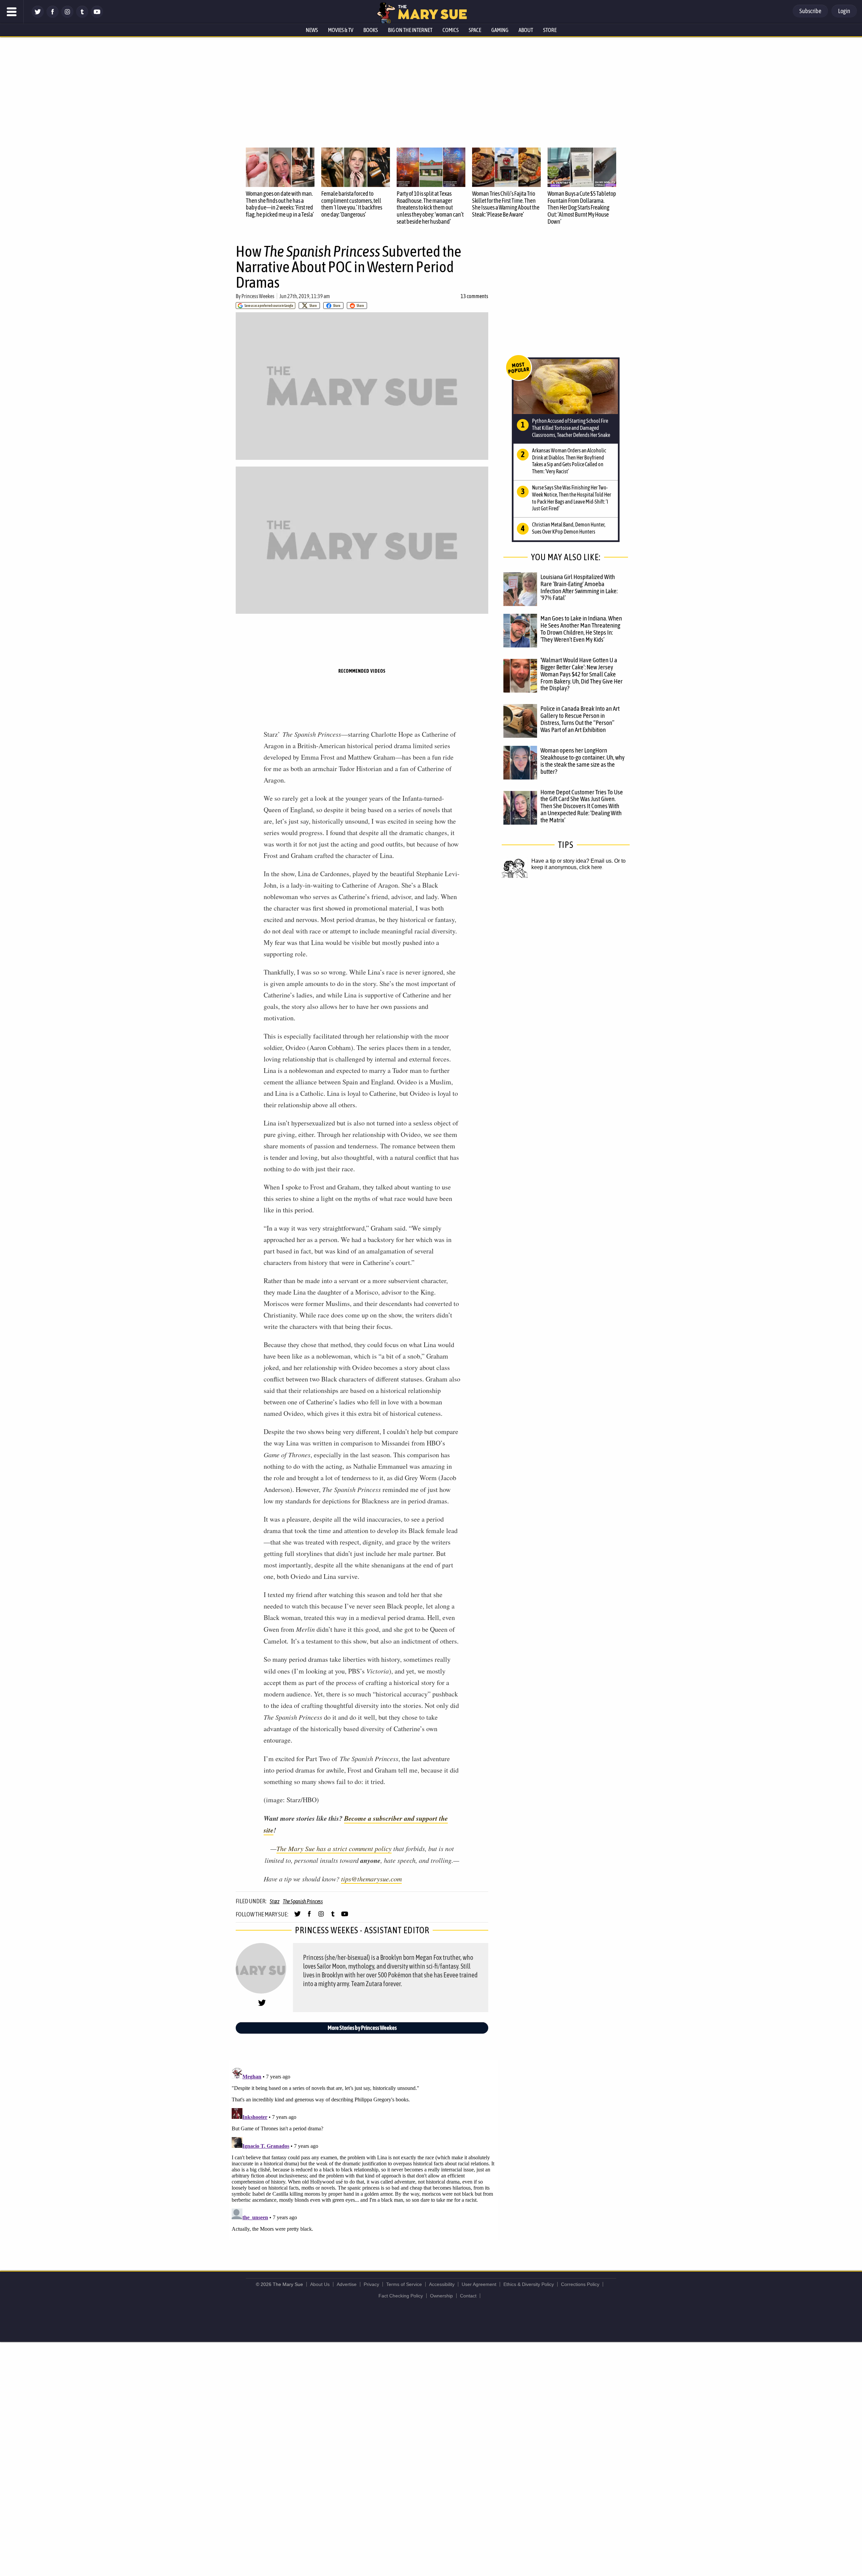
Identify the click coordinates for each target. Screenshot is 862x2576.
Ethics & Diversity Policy (529, 2284)
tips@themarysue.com (371, 1879)
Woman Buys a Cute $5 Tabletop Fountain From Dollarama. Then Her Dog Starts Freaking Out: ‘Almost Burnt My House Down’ (582, 208)
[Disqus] (364, 2149)
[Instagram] (67, 16)
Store (550, 30)
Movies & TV (341, 30)
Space (475, 30)
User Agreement (479, 2284)
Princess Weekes (258, 296)
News (312, 30)
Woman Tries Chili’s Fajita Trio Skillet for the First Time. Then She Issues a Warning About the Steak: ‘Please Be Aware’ (506, 204)
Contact (468, 2296)
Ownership (441, 2296)
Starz (275, 1901)
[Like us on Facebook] (53, 16)
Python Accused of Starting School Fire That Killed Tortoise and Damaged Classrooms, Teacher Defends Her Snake (571, 428)
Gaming (500, 30)
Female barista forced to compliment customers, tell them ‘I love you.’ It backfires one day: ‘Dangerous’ (352, 204)
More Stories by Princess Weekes (362, 2028)
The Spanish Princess (303, 1901)
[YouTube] (97, 16)
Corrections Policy (580, 2284)
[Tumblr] (82, 16)
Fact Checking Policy (401, 2296)
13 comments (474, 296)
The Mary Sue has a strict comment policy (334, 1848)
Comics (451, 30)
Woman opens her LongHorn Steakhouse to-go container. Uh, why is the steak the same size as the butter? (583, 761)
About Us (320, 2284)
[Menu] (12, 12)
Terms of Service (404, 2284)
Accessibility (442, 2284)
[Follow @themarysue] (38, 16)
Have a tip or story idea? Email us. (572, 861)
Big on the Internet (410, 30)
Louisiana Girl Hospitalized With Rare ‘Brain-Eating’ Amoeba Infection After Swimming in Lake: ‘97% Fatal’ (579, 587)
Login (844, 11)
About (526, 30)
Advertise (347, 2284)
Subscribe (810, 11)
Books (371, 30)
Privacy (371, 2284)
